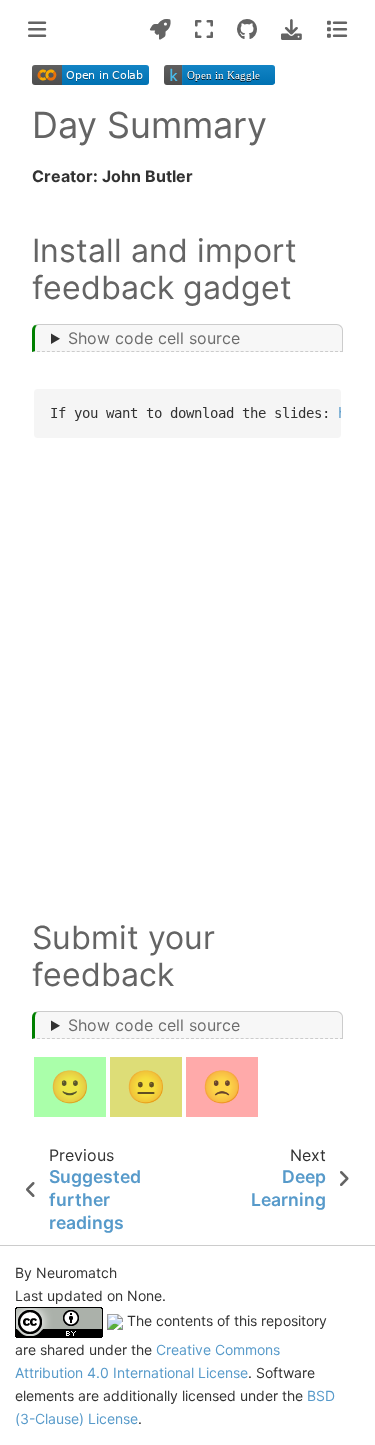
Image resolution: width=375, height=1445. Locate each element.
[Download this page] (291, 29)
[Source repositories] (247, 29)
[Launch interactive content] (160, 29)
